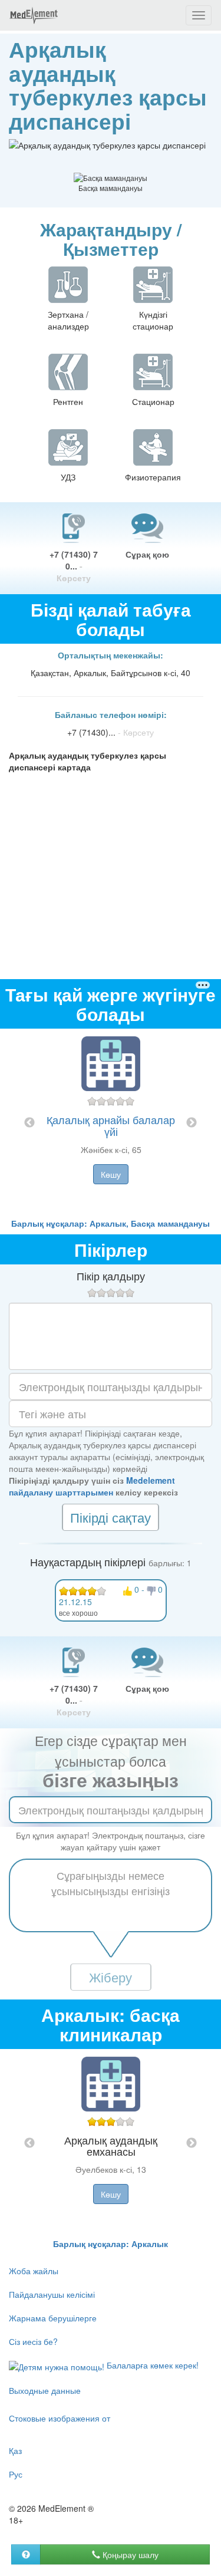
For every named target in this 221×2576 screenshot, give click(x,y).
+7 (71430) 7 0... (74, 566)
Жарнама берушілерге (53, 2318)
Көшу (111, 1174)
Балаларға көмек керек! (151, 2365)
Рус (16, 2474)
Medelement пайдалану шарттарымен (92, 1486)
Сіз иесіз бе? (33, 2341)
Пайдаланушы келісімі (52, 2294)
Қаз (15, 2450)
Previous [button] (29, 1123)
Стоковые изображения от (60, 2418)
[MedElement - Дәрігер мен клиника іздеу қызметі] (34, 15)
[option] (111, 1123)
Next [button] (192, 1123)
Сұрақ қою (147, 554)
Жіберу (111, 1977)
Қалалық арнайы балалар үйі (111, 1125)
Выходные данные (45, 2390)
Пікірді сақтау (111, 1517)
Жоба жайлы (34, 2271)
